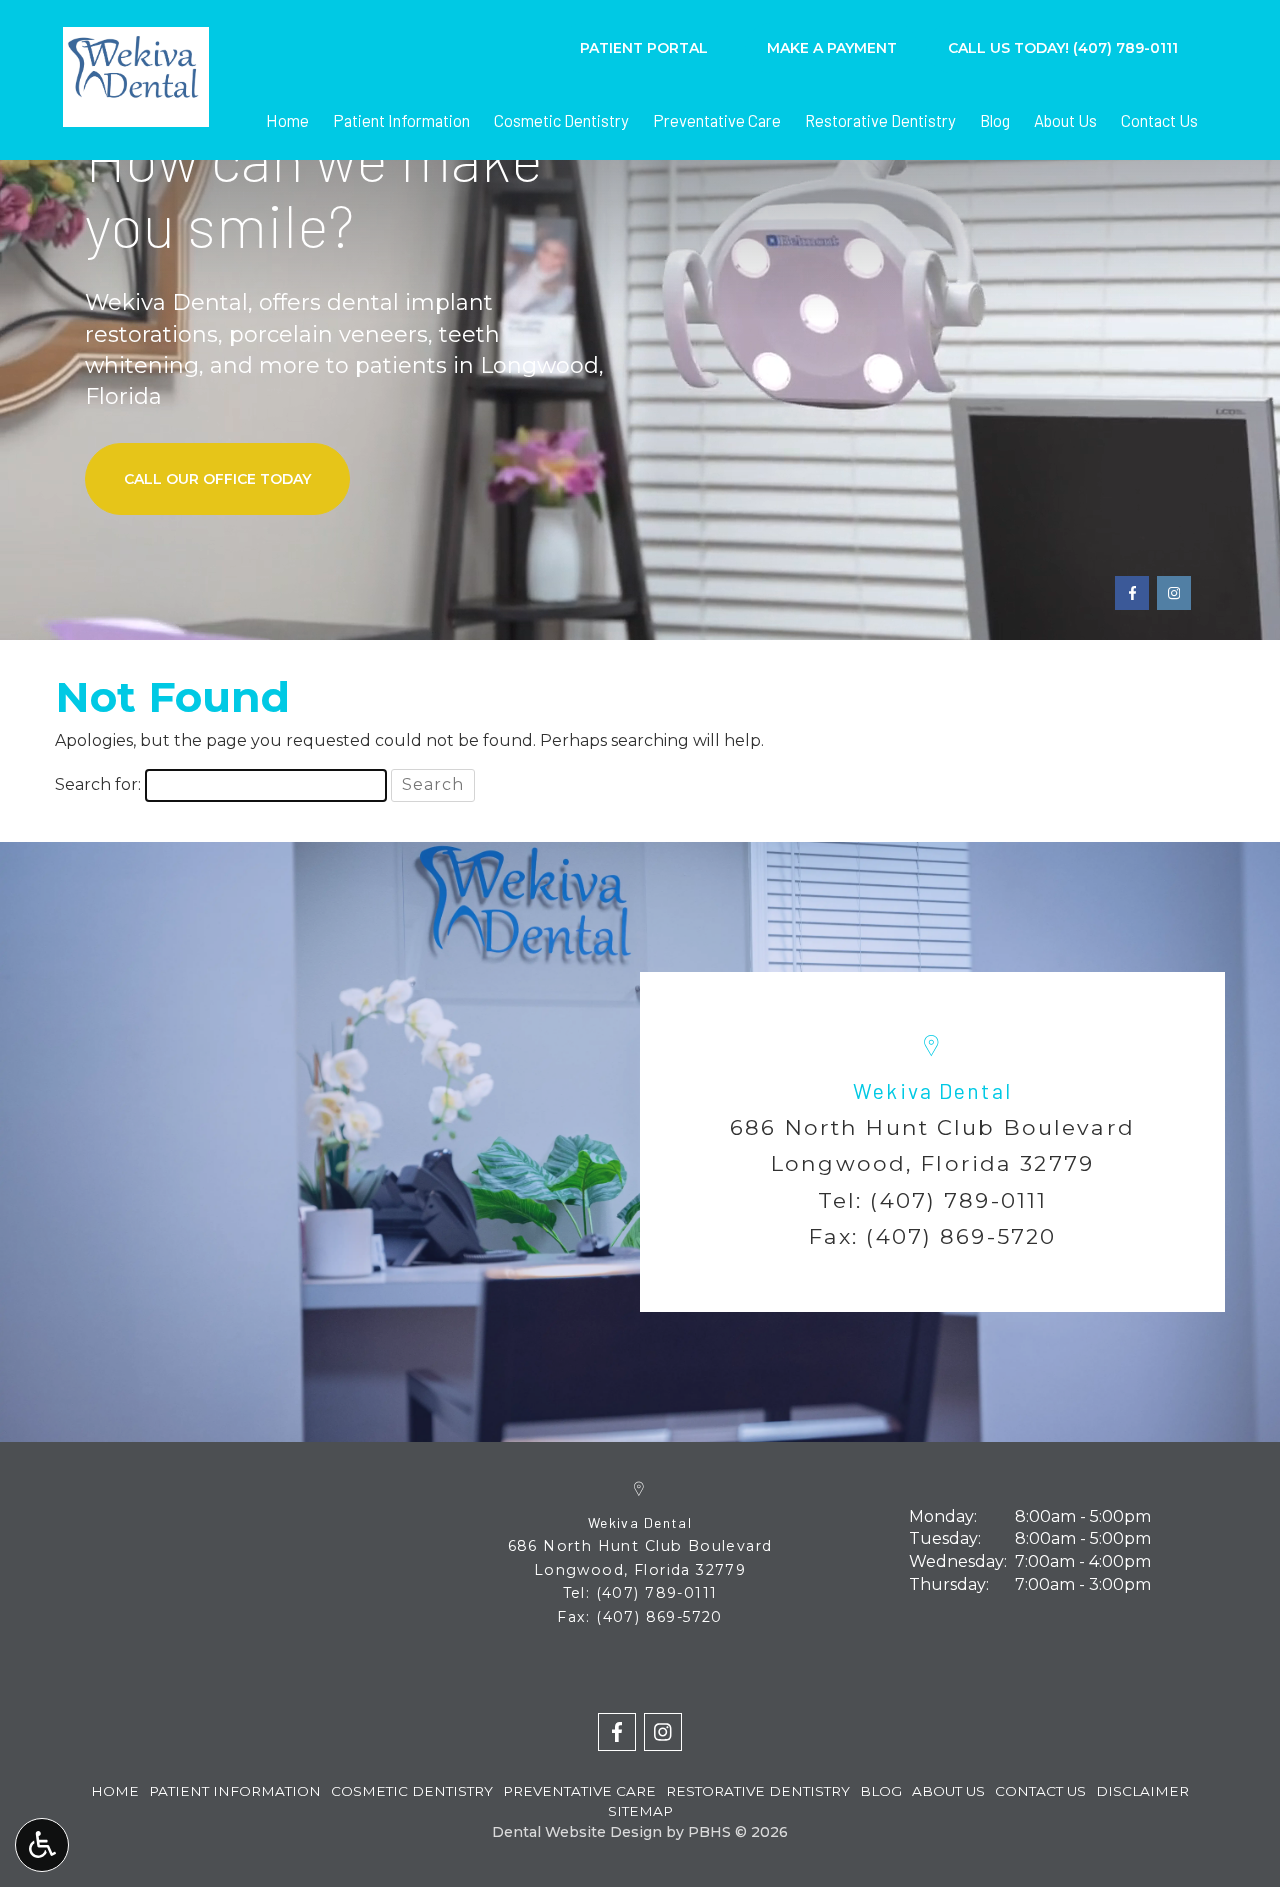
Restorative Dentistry (880, 120)
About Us (1065, 120)
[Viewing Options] (42, 1845)
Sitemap (640, 1811)
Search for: (98, 784)
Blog (995, 120)
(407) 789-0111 (958, 1200)
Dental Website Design (577, 1832)
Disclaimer (1142, 1791)
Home (287, 120)
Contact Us (1159, 120)
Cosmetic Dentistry (561, 120)
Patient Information (401, 120)
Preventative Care (717, 120)
